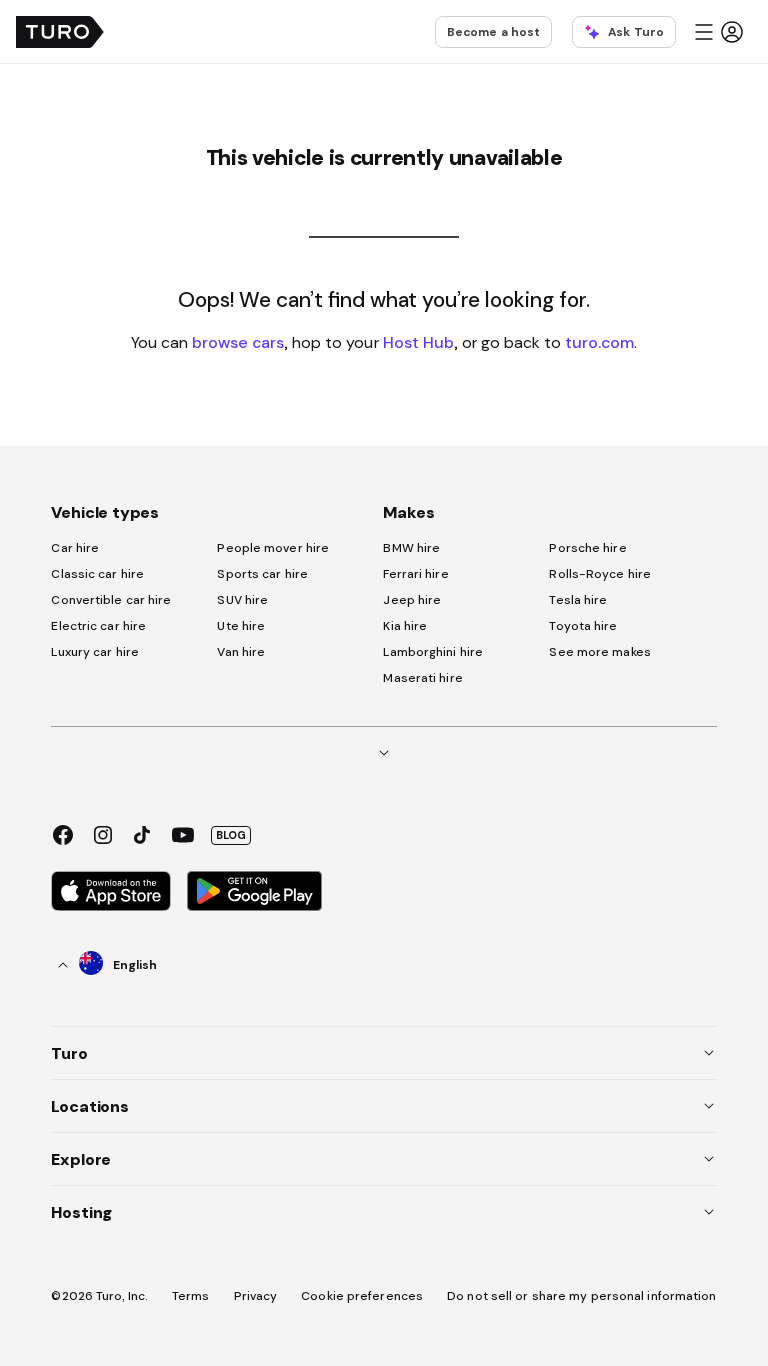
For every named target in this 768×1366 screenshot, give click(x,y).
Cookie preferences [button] (362, 1296)
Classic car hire (97, 574)
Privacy (256, 1296)
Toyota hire (583, 626)
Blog (231, 835)
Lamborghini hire (433, 652)
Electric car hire (98, 626)
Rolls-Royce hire (600, 574)
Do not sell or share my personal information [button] (581, 1296)
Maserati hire (422, 678)
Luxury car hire (95, 652)
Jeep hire (412, 600)
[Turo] (60, 32)
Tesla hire (578, 600)
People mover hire (273, 548)
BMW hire (411, 548)
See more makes (599, 652)
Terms (191, 1296)
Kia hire (405, 626)
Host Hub (418, 342)
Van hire (241, 652)
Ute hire (241, 626)
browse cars (238, 342)
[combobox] (108, 964)
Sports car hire (262, 574)
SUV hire (242, 600)
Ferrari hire (415, 574)
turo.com (599, 342)
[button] (718, 32)
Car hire (75, 548)
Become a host (493, 32)
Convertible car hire (111, 600)
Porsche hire (587, 548)
